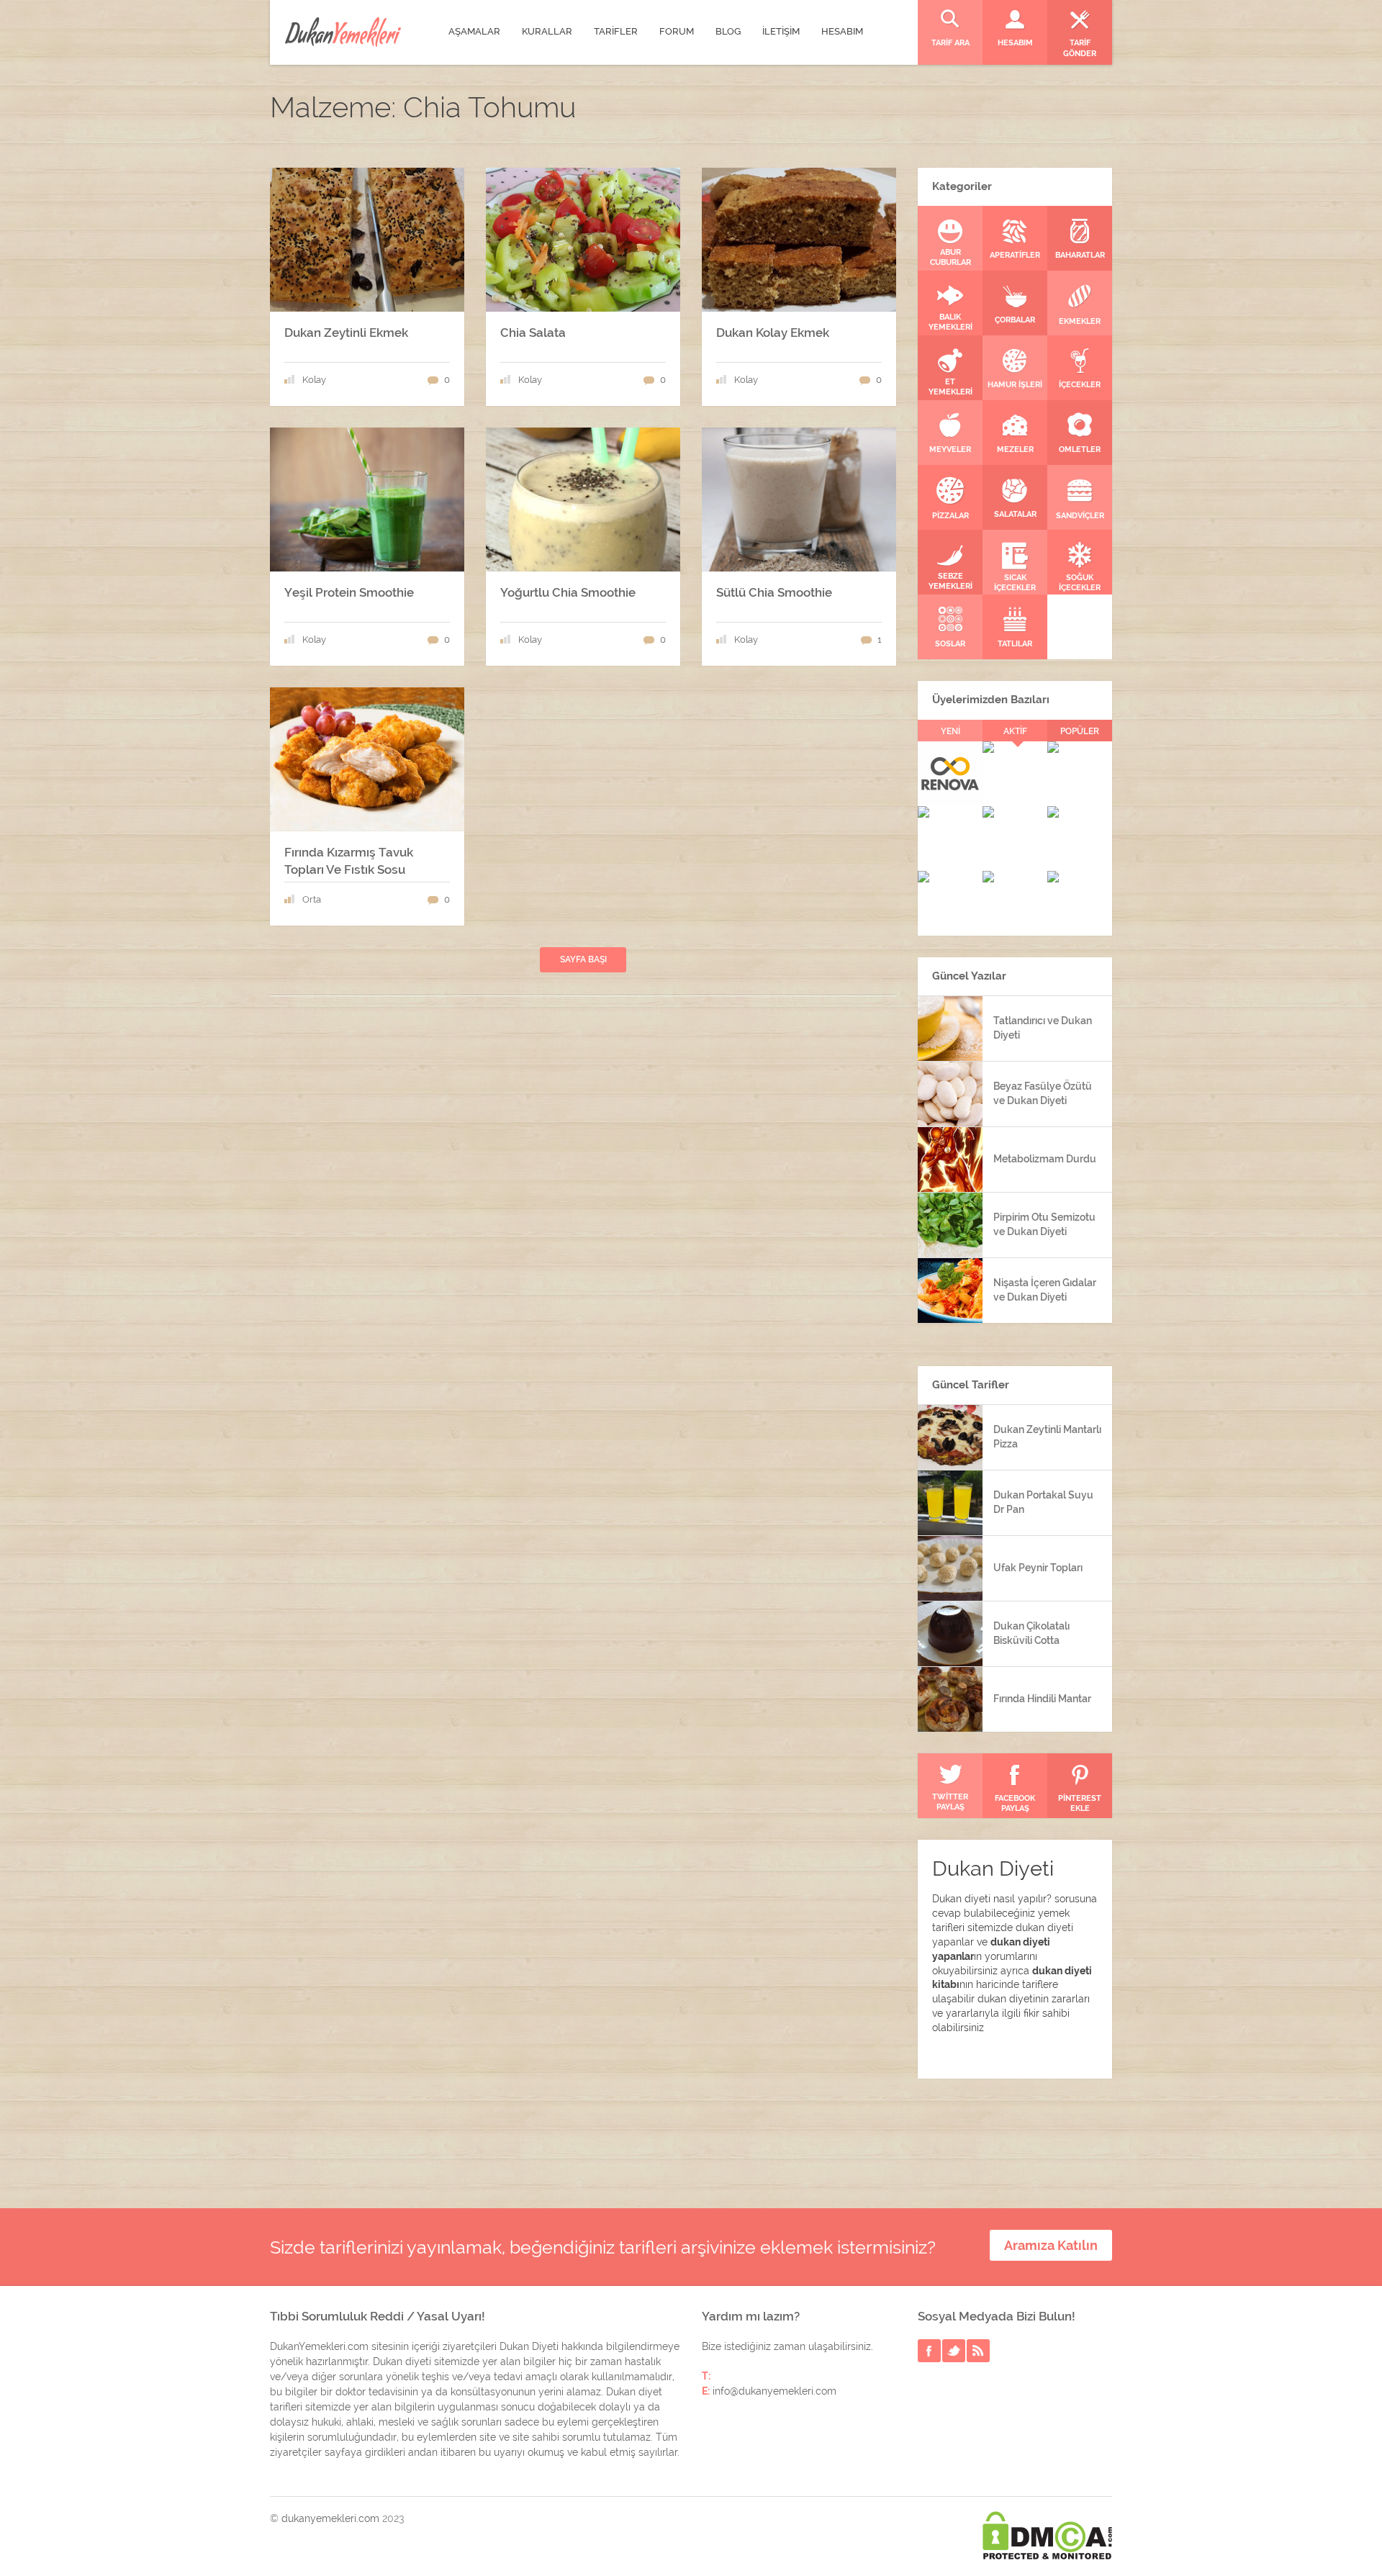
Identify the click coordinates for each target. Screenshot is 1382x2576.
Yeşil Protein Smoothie (349, 592)
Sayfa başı (583, 959)
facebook (929, 2351)
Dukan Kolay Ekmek (773, 333)
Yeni (950, 731)
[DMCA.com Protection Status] (1047, 2535)
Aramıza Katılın (1051, 2245)
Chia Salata (533, 333)
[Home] (343, 32)
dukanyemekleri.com (330, 2518)
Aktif (1015, 731)
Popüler (1080, 731)
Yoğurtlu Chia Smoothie (568, 592)
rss (978, 2351)
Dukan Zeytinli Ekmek (346, 333)
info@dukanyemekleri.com (774, 2391)
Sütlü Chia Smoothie (774, 592)
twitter (954, 2351)
